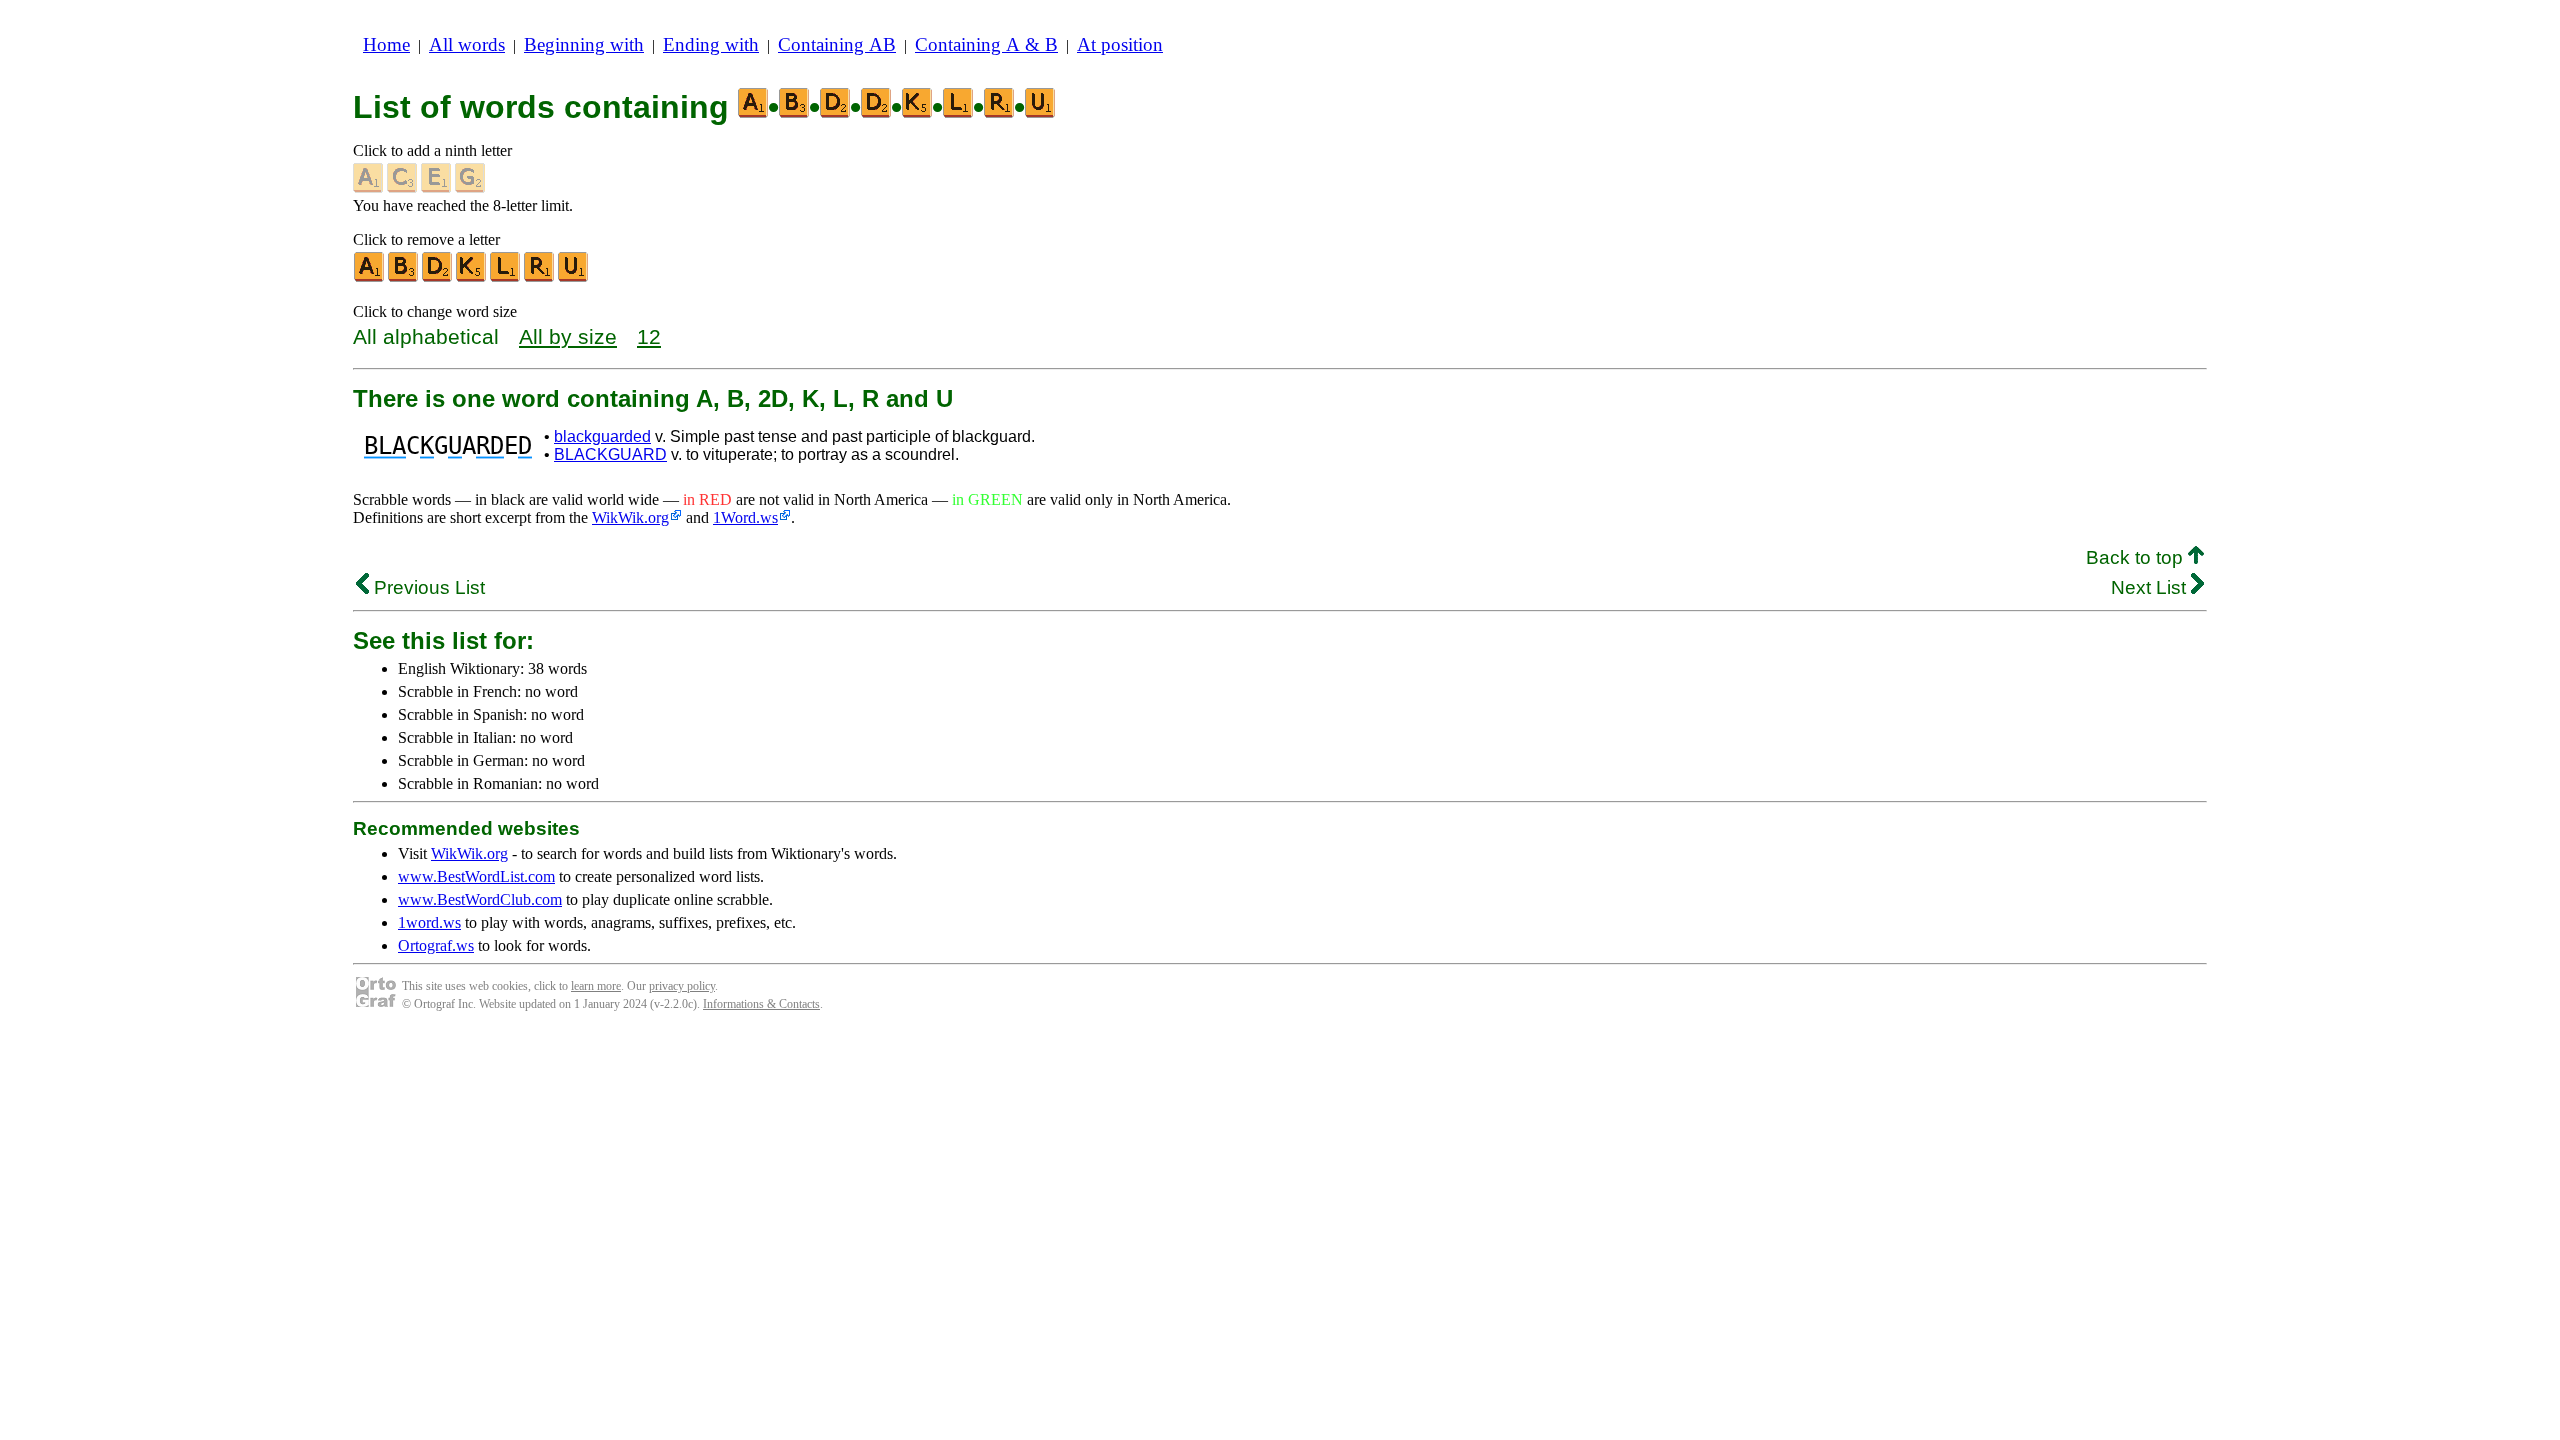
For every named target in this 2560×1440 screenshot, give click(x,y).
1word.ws (429, 922)
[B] (404, 277)
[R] (540, 277)
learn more (596, 986)
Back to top (2137, 557)
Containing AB (837, 44)
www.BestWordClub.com (480, 899)
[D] (438, 277)
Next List (2151, 587)
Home (386, 44)
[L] (506, 277)
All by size (568, 336)
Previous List (427, 587)
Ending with (711, 44)
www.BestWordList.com (476, 876)
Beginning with (584, 44)
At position (1120, 44)
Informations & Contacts (761, 1004)
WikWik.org (630, 517)
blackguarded (602, 436)
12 (649, 336)
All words (467, 44)
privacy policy (682, 986)
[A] (370, 277)
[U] (574, 277)
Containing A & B (986, 44)
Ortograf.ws (436, 945)
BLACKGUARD (610, 454)
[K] (472, 277)
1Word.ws (745, 517)
